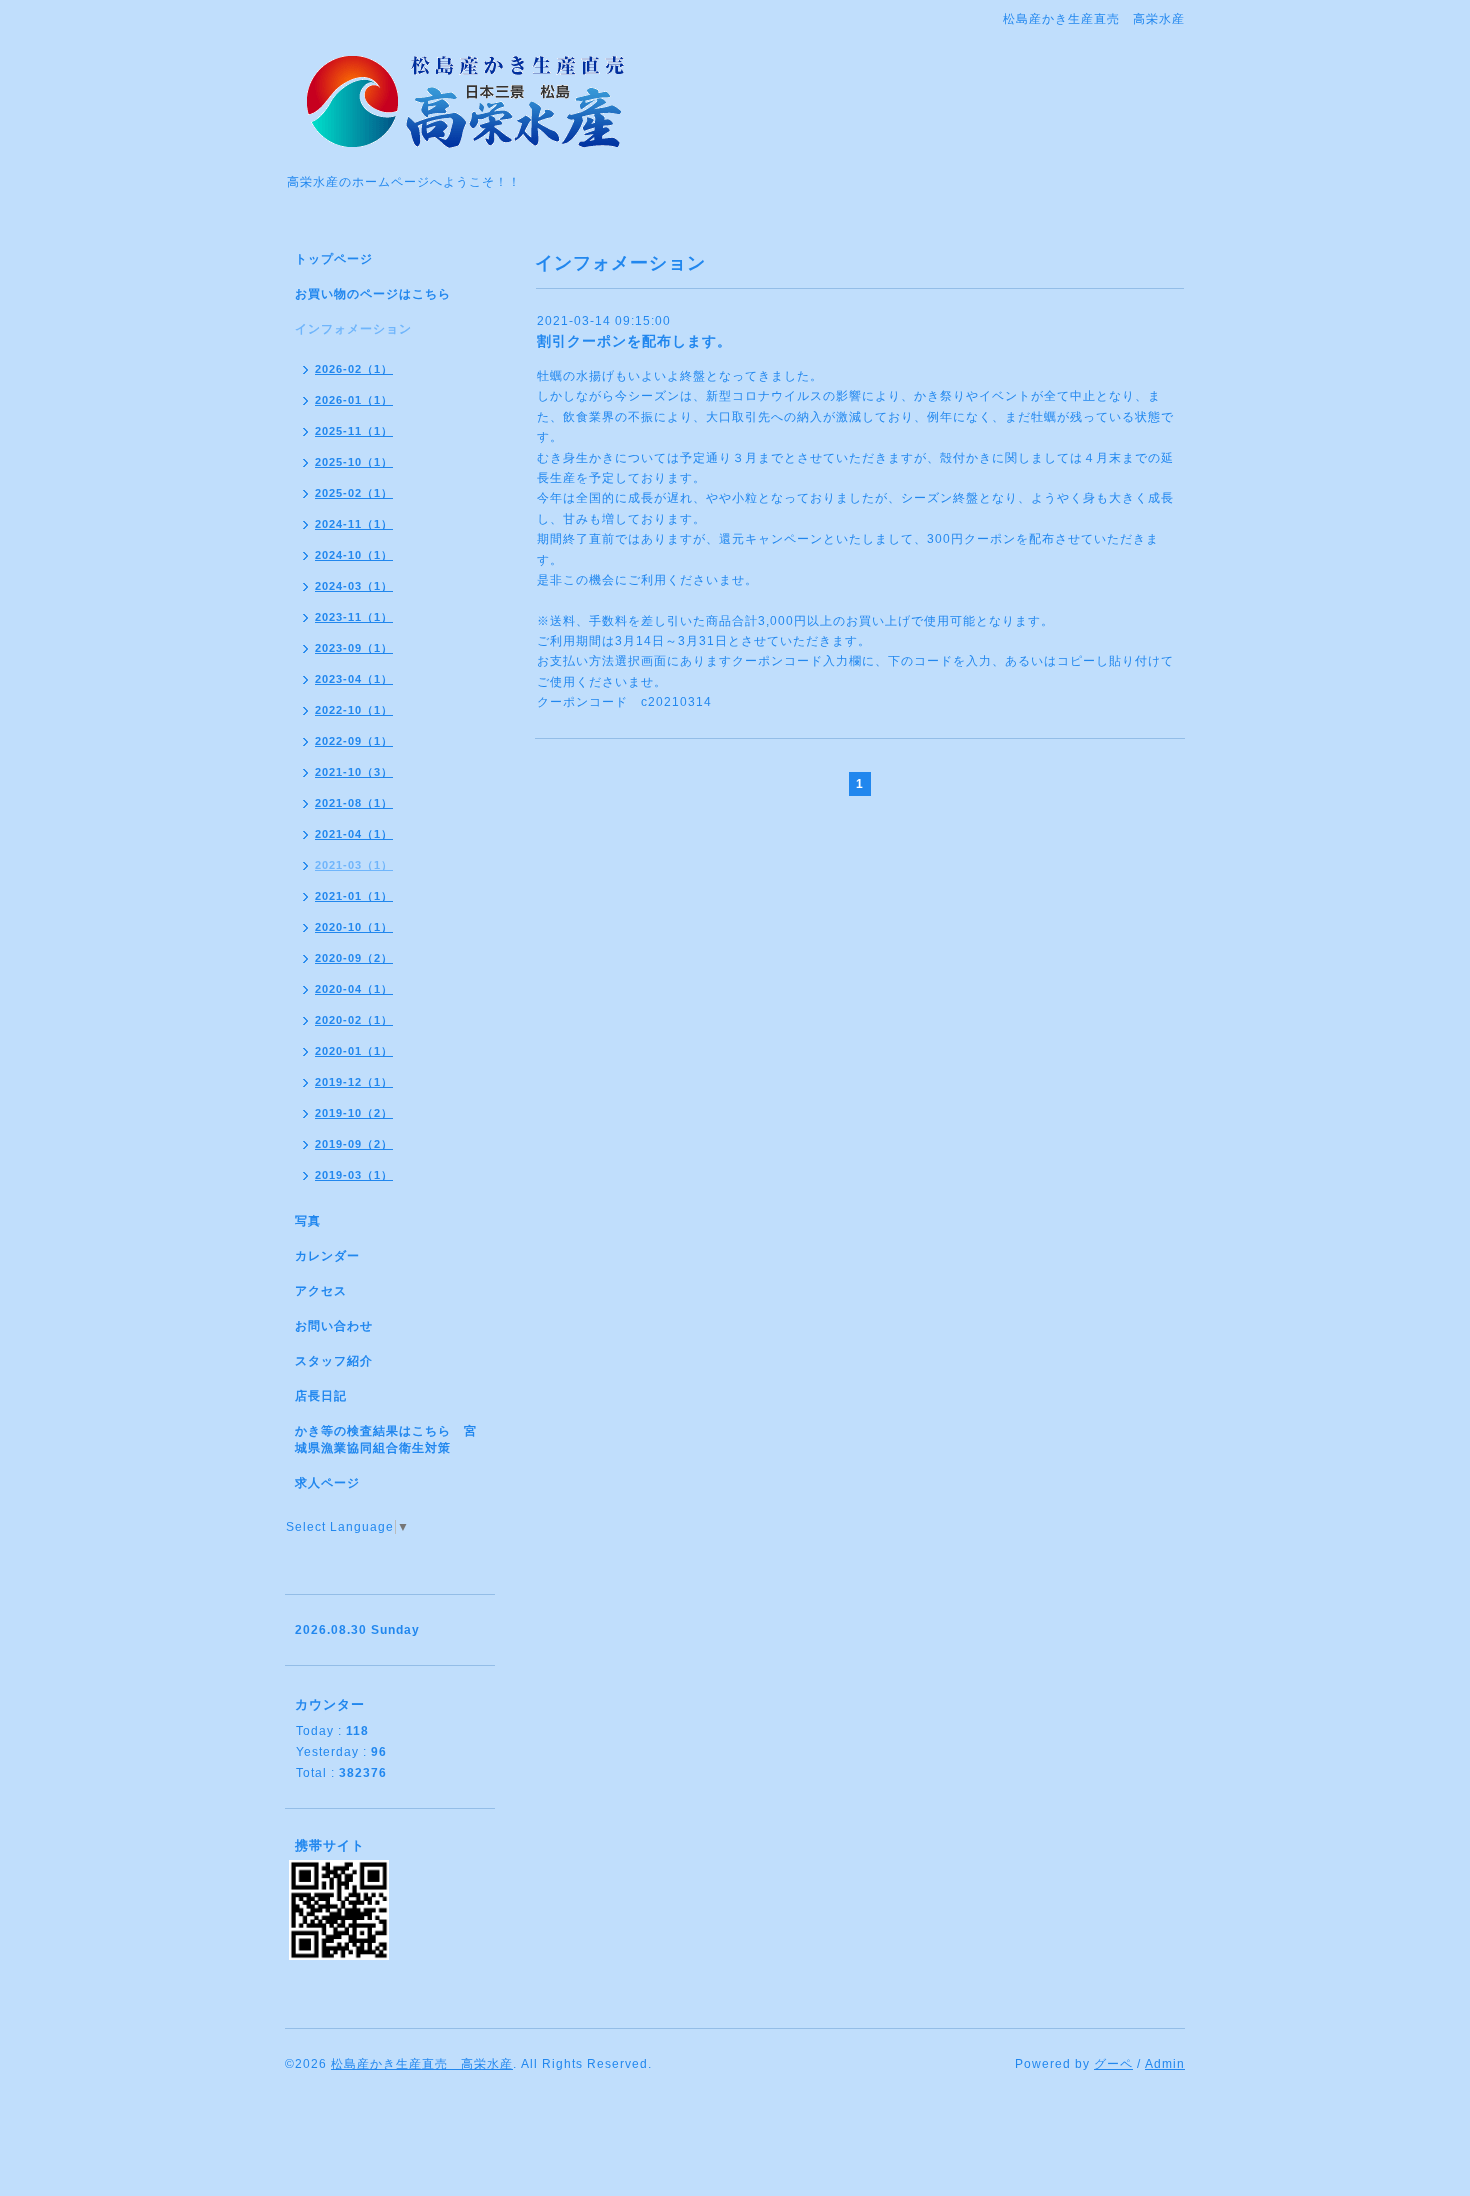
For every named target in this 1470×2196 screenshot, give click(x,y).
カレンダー (327, 1256)
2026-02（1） (354, 369)
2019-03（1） (354, 1175)
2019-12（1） (354, 1082)
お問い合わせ (334, 1326)
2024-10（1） (354, 555)
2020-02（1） (354, 1020)
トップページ (334, 259)
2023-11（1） (354, 617)
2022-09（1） (354, 741)
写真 (308, 1221)
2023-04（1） (354, 679)
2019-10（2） (354, 1113)
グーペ (1113, 2064)
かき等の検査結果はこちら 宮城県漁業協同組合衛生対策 (386, 1439)
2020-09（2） (354, 958)
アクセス (321, 1291)
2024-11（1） (354, 524)
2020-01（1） (354, 1051)
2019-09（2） (354, 1144)
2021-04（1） (354, 834)
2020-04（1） (354, 989)
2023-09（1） (354, 648)
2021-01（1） (354, 896)
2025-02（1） (354, 493)
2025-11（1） (354, 431)
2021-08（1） (354, 803)
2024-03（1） (354, 586)
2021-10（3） (354, 772)
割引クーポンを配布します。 (634, 341)
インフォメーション (353, 329)
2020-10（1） (354, 927)
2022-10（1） (354, 710)
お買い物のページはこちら (373, 294)
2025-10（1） (354, 462)
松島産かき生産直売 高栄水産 (422, 2064)
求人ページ (327, 1483)
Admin (1165, 2064)
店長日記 (321, 1396)
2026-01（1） (354, 400)
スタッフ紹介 (334, 1361)
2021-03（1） (354, 865)
